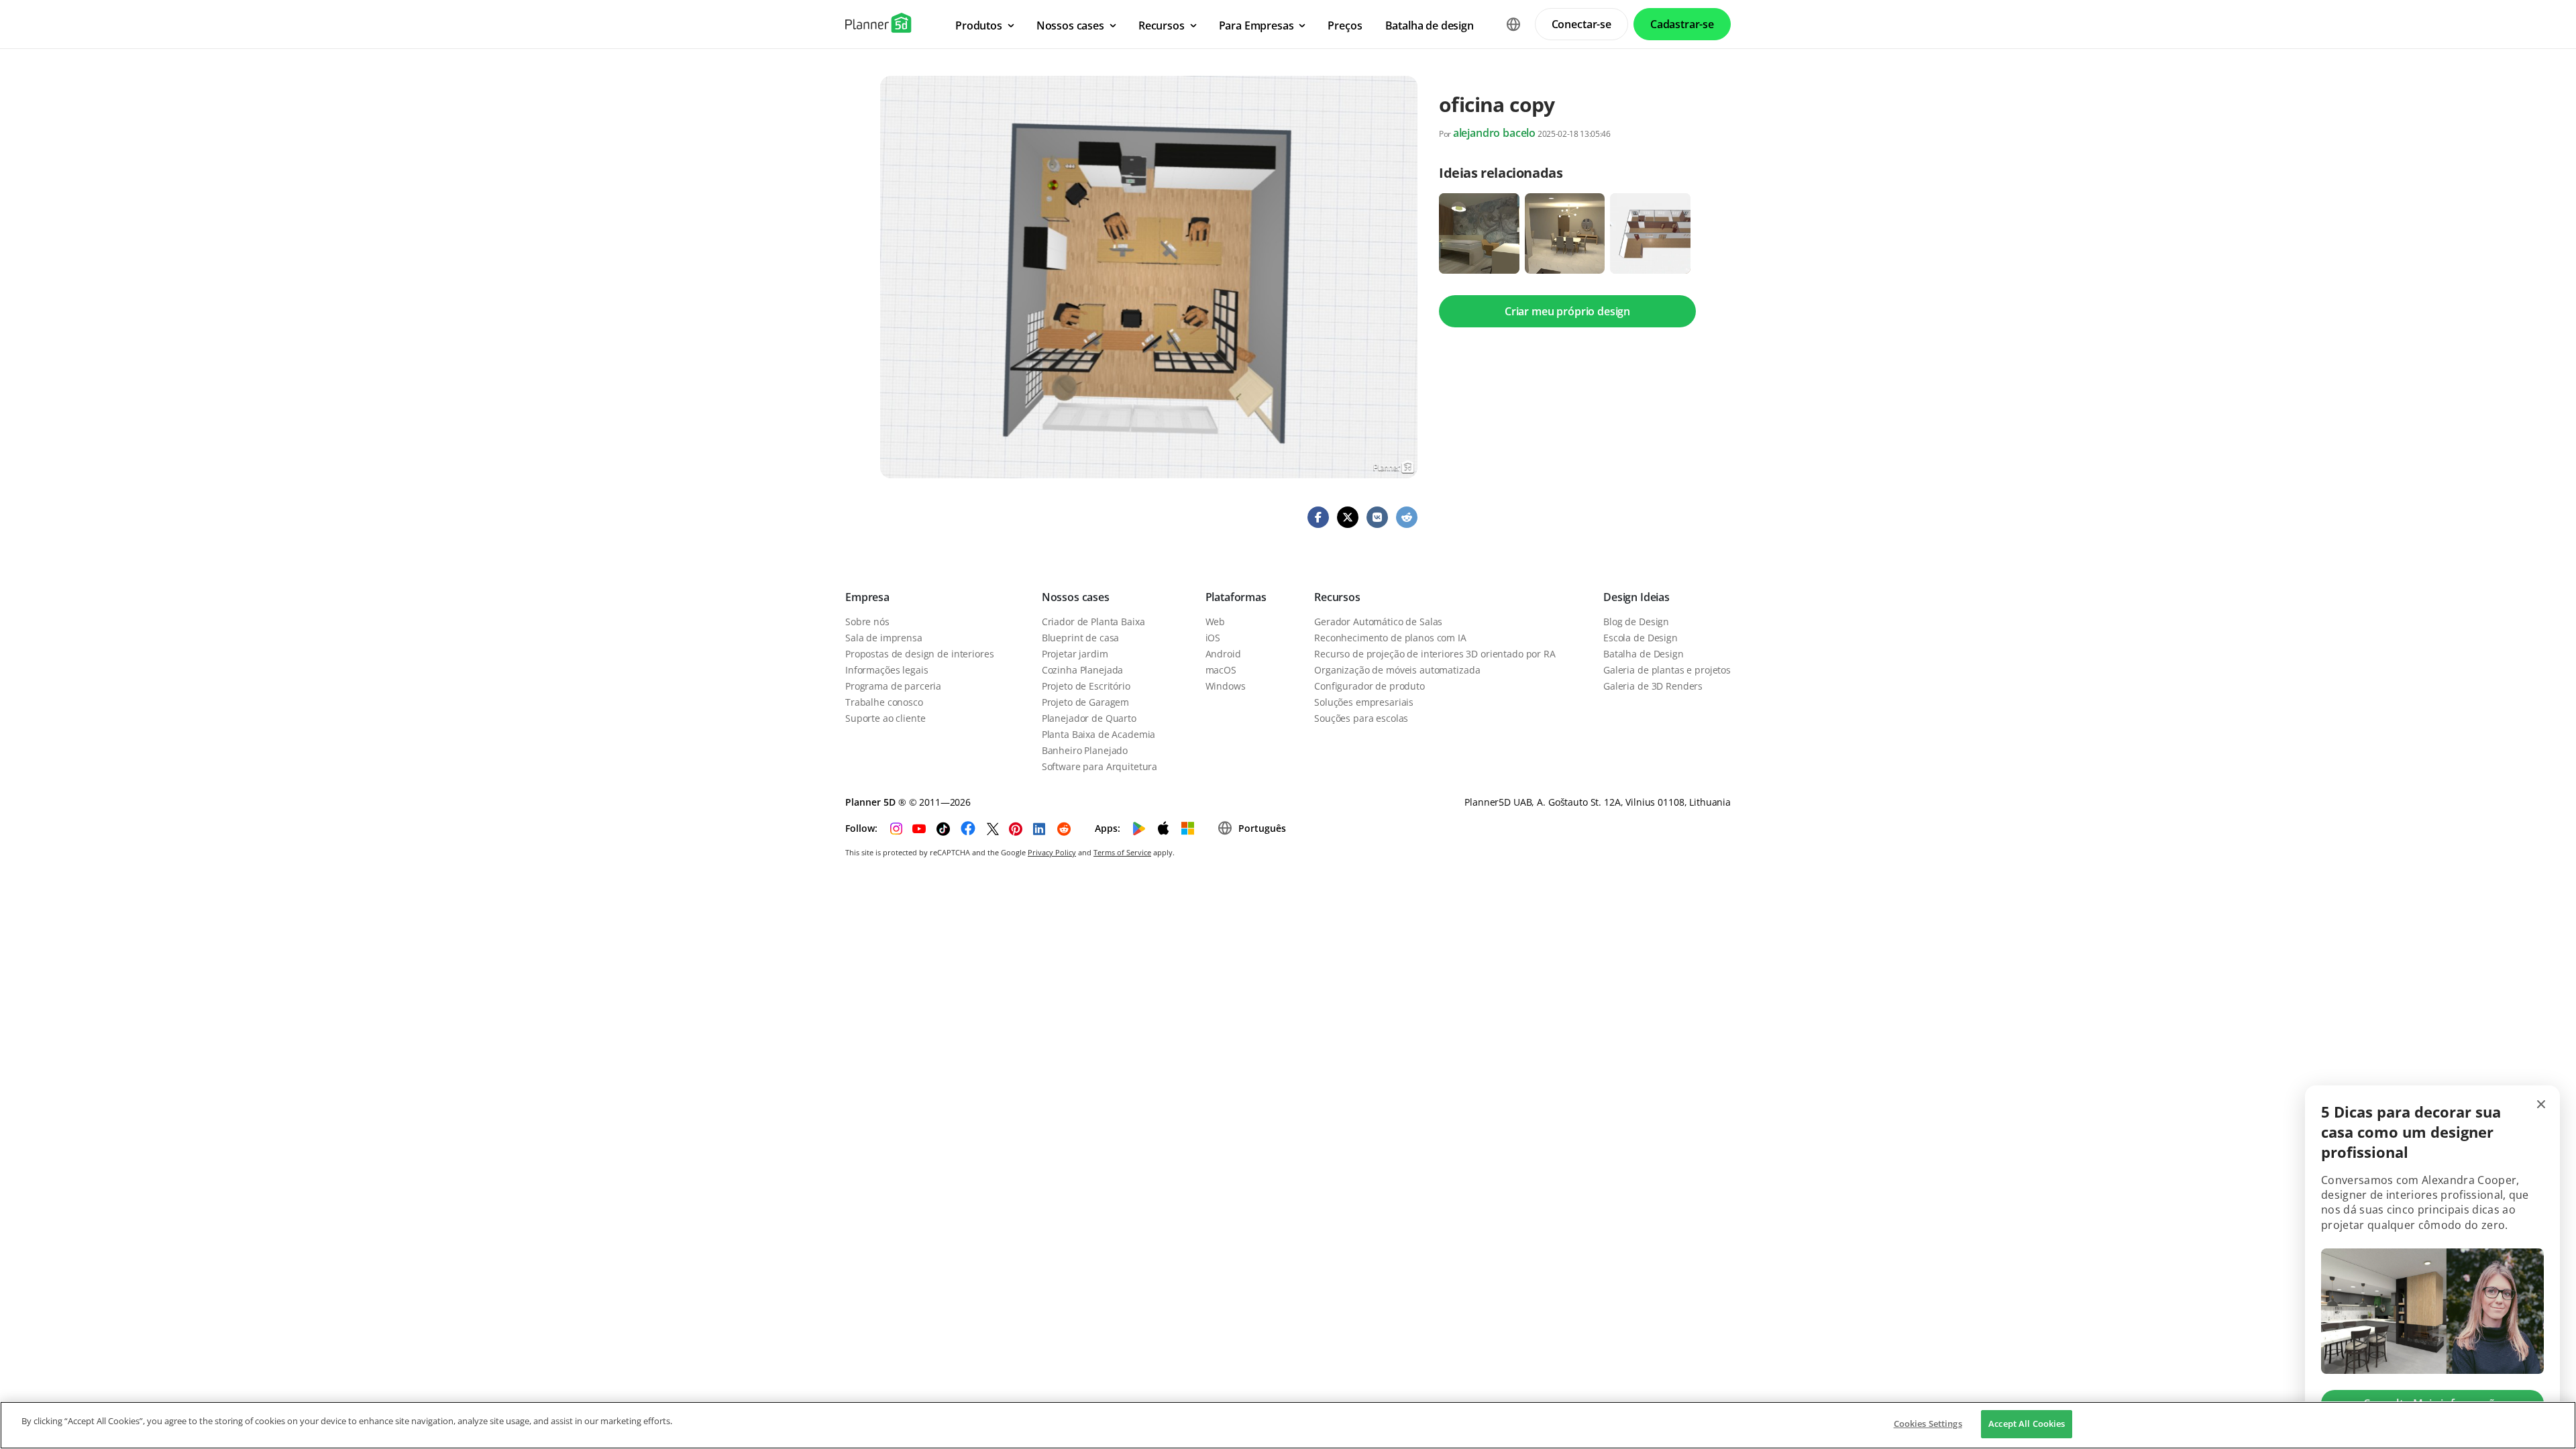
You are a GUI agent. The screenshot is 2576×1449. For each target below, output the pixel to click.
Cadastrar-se (1682, 24)
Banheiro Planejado (1085, 750)
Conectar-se (1581, 24)
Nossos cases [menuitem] (1070, 25)
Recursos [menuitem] (1162, 25)
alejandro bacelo (1494, 133)
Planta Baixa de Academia (1099, 734)
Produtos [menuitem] (979, 25)
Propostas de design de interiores (919, 654)
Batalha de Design (1644, 654)
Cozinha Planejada (1083, 670)
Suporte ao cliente (885, 718)
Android (1223, 654)
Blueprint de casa (1081, 638)
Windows (1226, 686)
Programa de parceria (893, 686)
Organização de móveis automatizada (1397, 670)
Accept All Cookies (2027, 1424)
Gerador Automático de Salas (1378, 622)
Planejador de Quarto (1089, 718)
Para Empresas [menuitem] (1256, 25)
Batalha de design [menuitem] (1430, 25)
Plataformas (1236, 597)
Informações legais (887, 670)
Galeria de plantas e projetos (1667, 670)
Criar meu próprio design (1567, 311)
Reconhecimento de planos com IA (1390, 638)
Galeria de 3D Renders (1653, 686)
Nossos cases (1076, 597)
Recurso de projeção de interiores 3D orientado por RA (1435, 654)
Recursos (1337, 597)
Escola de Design (1641, 638)
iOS (1213, 638)
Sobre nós (867, 622)
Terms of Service (1122, 852)
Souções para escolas (1361, 718)
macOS (1221, 670)
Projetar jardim (1075, 654)
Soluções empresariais (1364, 702)
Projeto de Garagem (1085, 702)
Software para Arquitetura (1100, 766)
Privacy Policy (1052, 852)
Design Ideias (1636, 597)
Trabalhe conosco (884, 702)
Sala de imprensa (884, 638)
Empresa (867, 597)
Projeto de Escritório (1086, 686)
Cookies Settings (1928, 1424)
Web (1216, 622)
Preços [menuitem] (1345, 25)
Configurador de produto (1370, 686)
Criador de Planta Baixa (1093, 622)
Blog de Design (1636, 622)
